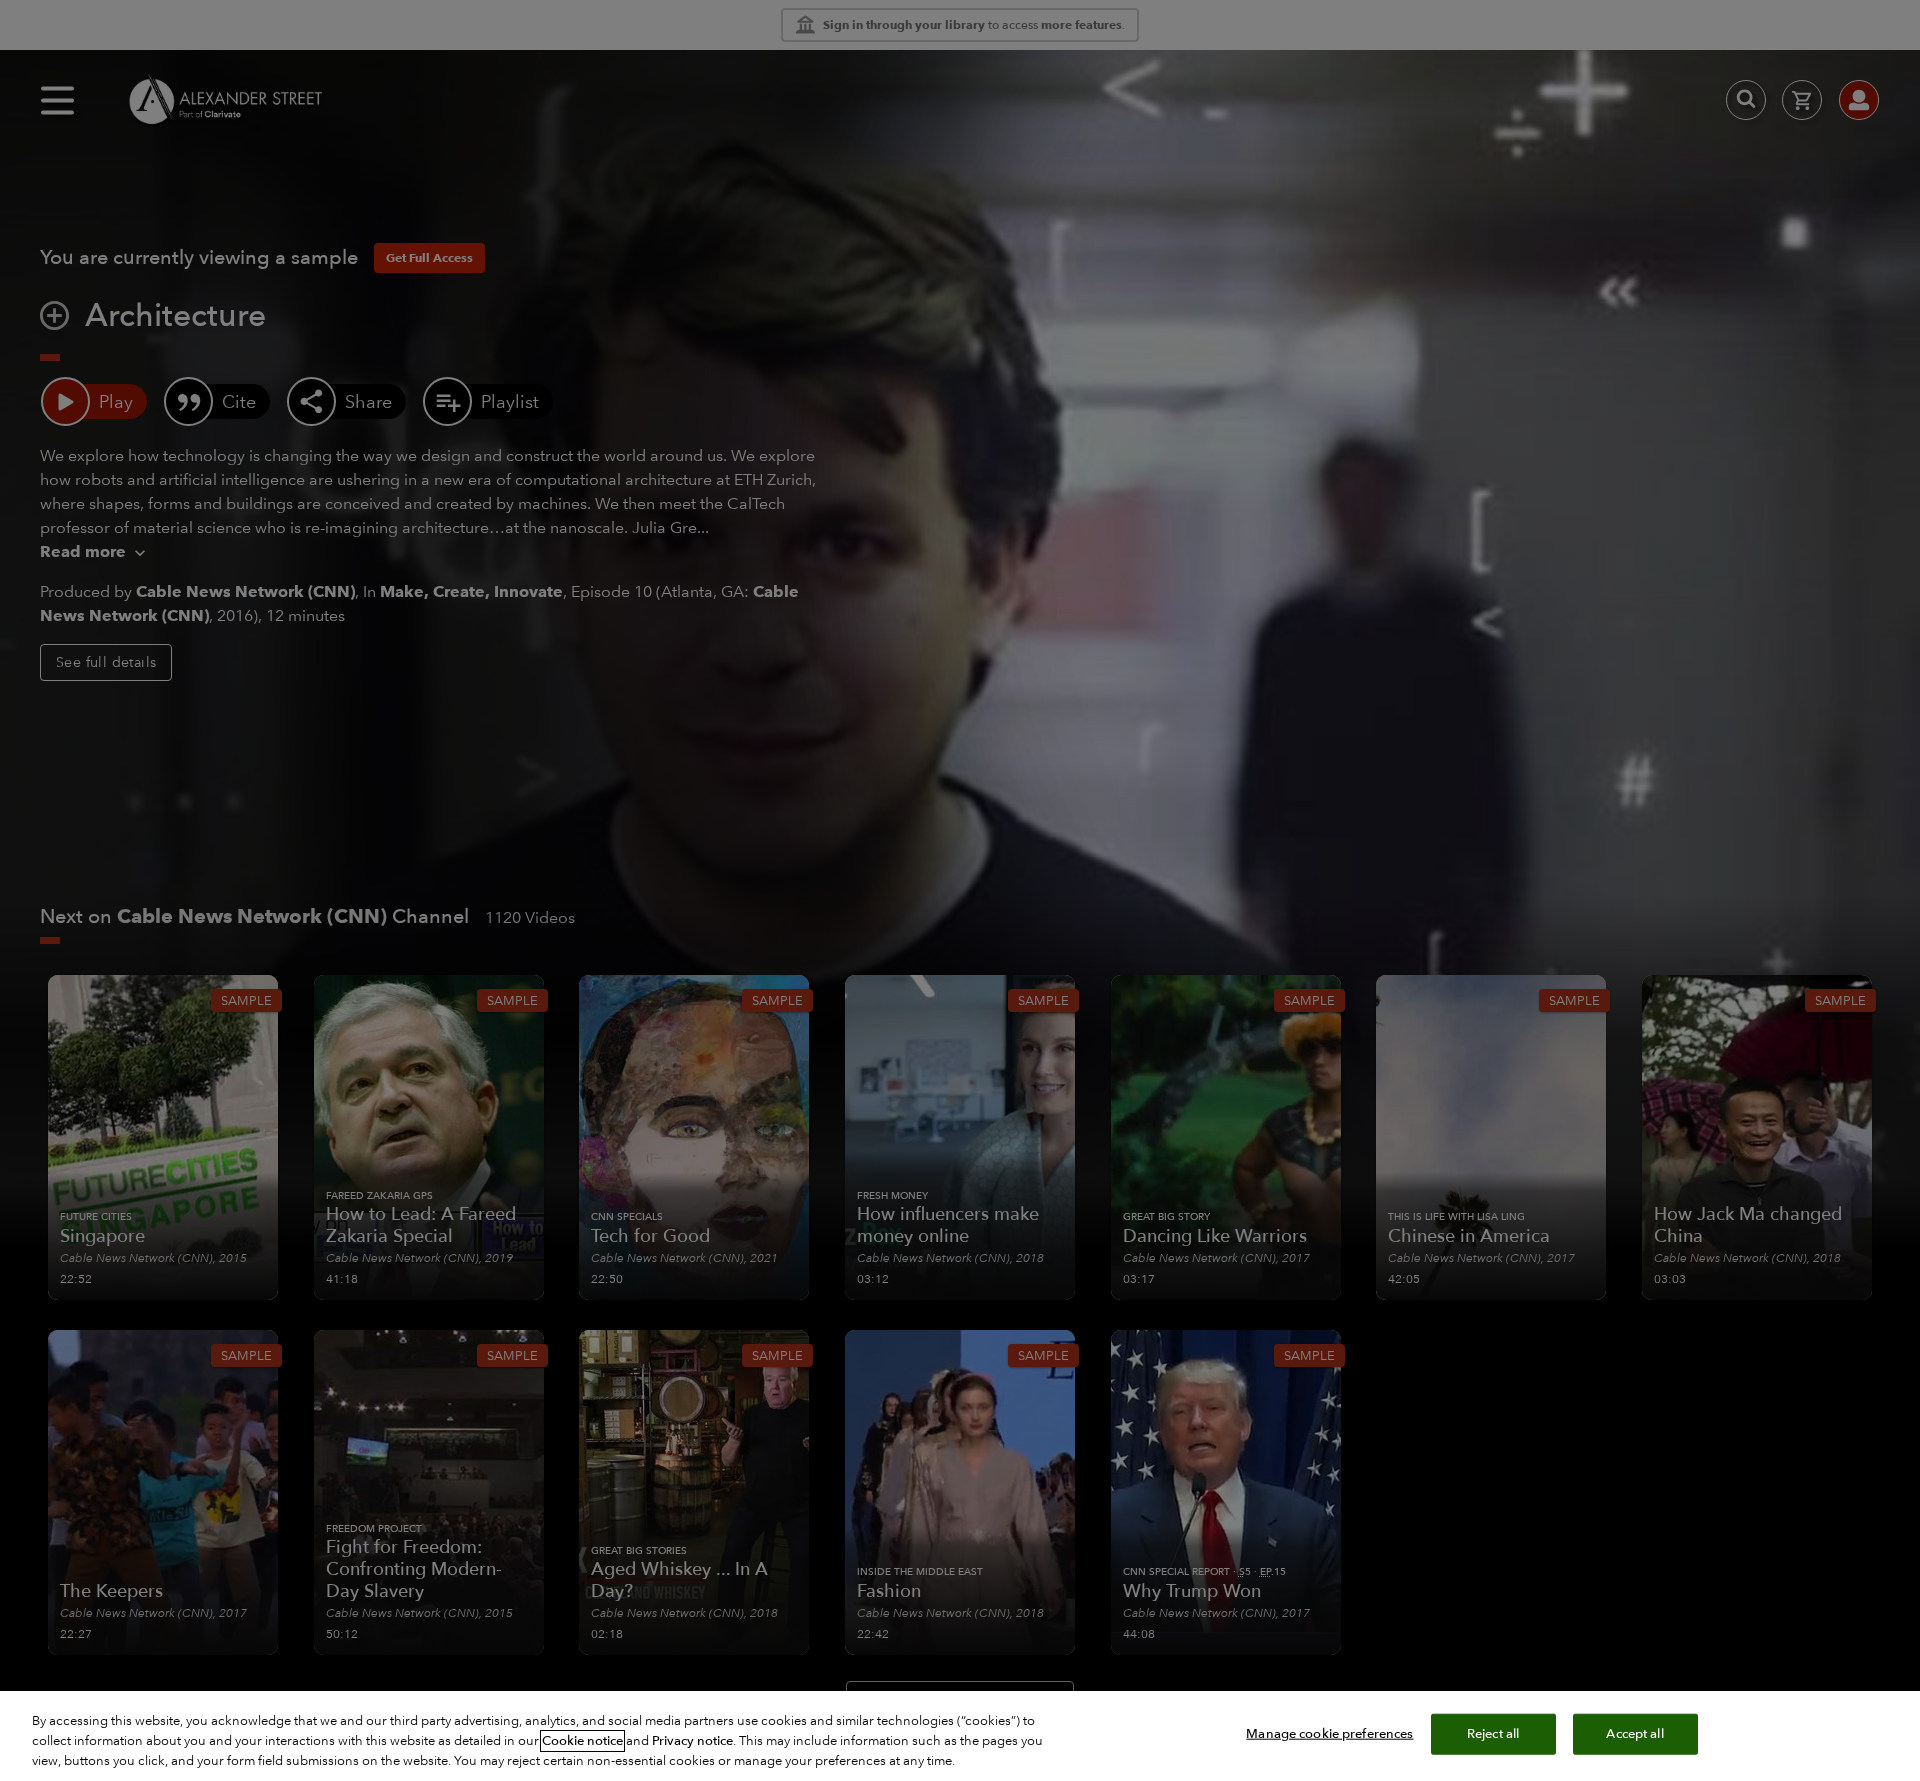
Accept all (1634, 1734)
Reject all (1493, 1734)
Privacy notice (692, 1741)
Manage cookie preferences (1329, 1734)
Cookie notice (582, 1741)
